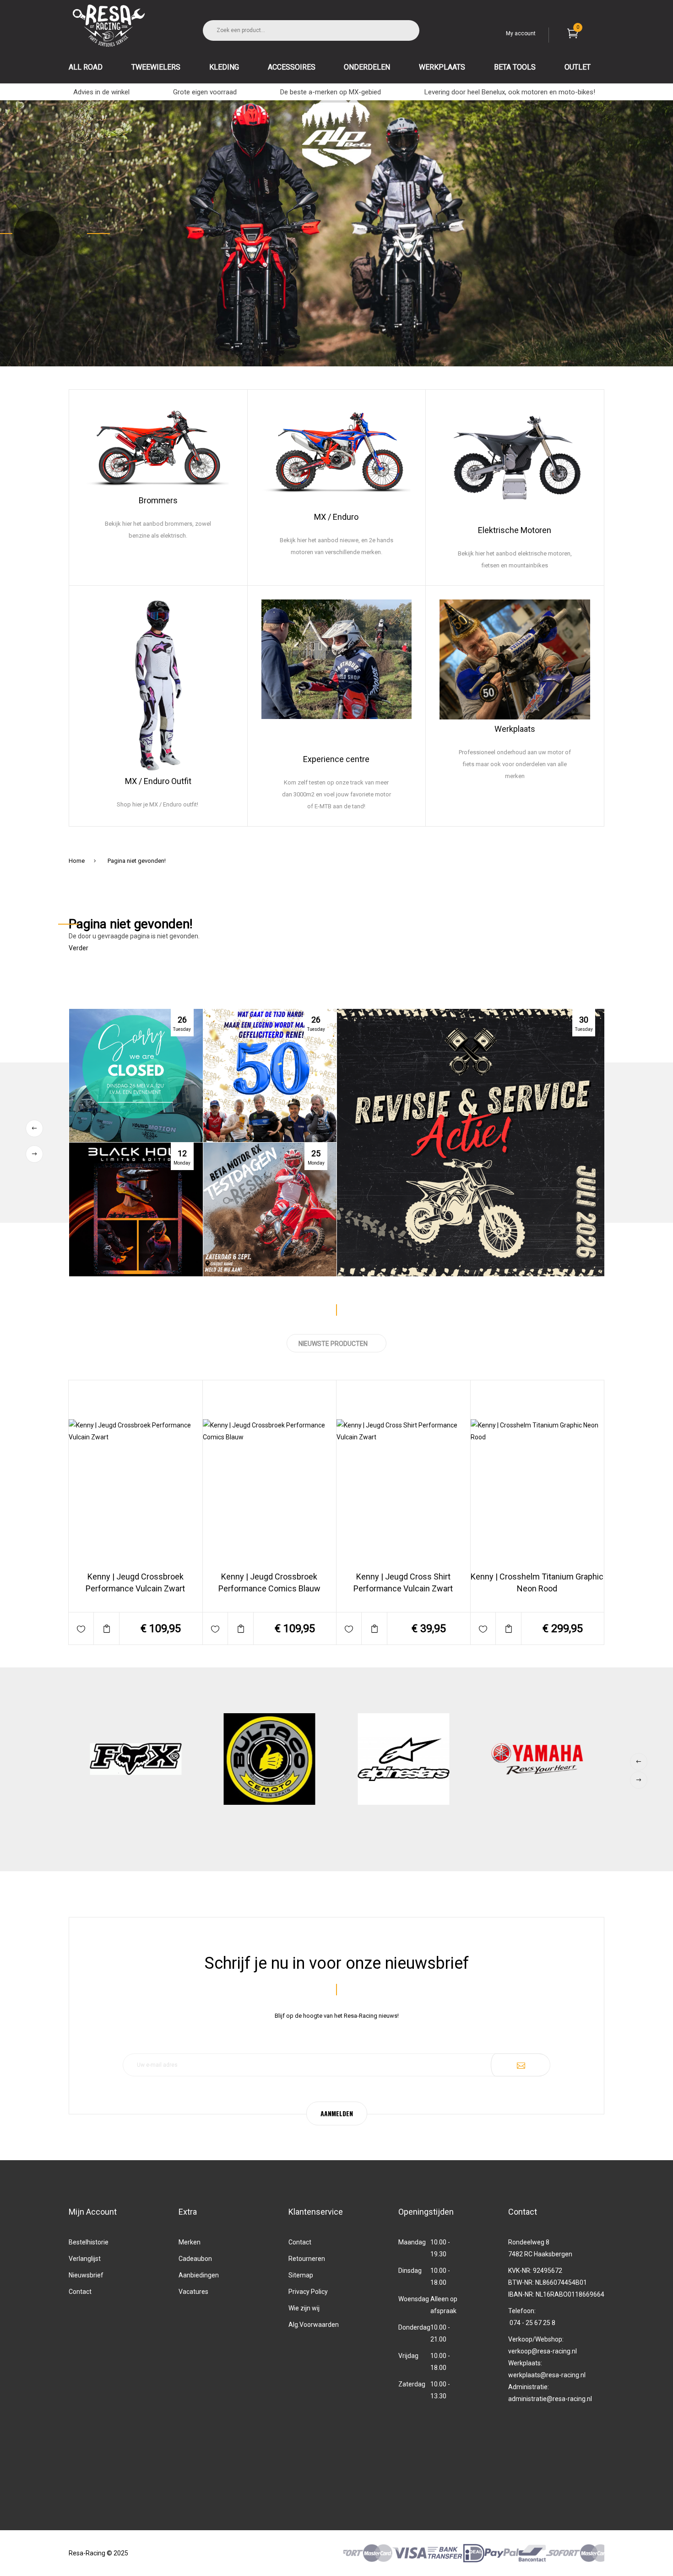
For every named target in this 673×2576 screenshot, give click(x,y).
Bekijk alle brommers (158, 573)
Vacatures (193, 2292)
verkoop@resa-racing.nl (543, 2351)
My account (521, 33)
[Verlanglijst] (81, 1628)
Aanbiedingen (199, 2275)
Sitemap (301, 2275)
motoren (571, 572)
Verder (79, 948)
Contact (80, 2292)
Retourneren (307, 2259)
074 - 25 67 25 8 (532, 2323)
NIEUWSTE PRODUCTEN (333, 1344)
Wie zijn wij (304, 2308)
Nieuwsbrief (86, 2275)
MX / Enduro (336, 517)
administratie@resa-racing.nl (550, 2399)
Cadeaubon (195, 2259)
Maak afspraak (515, 814)
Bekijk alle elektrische (501, 573)
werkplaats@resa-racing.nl (547, 2375)
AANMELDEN (337, 2113)
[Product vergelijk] (106, 1628)
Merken (190, 2242)
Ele (483, 530)
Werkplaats (515, 729)
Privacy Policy (308, 2292)
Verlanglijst (85, 2259)
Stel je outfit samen (158, 814)
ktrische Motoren (520, 530)
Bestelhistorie (89, 2242)
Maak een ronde (336, 814)
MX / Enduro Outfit (158, 781)
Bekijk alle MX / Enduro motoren (336, 573)
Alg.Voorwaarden (314, 2325)
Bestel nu (161, 1596)
